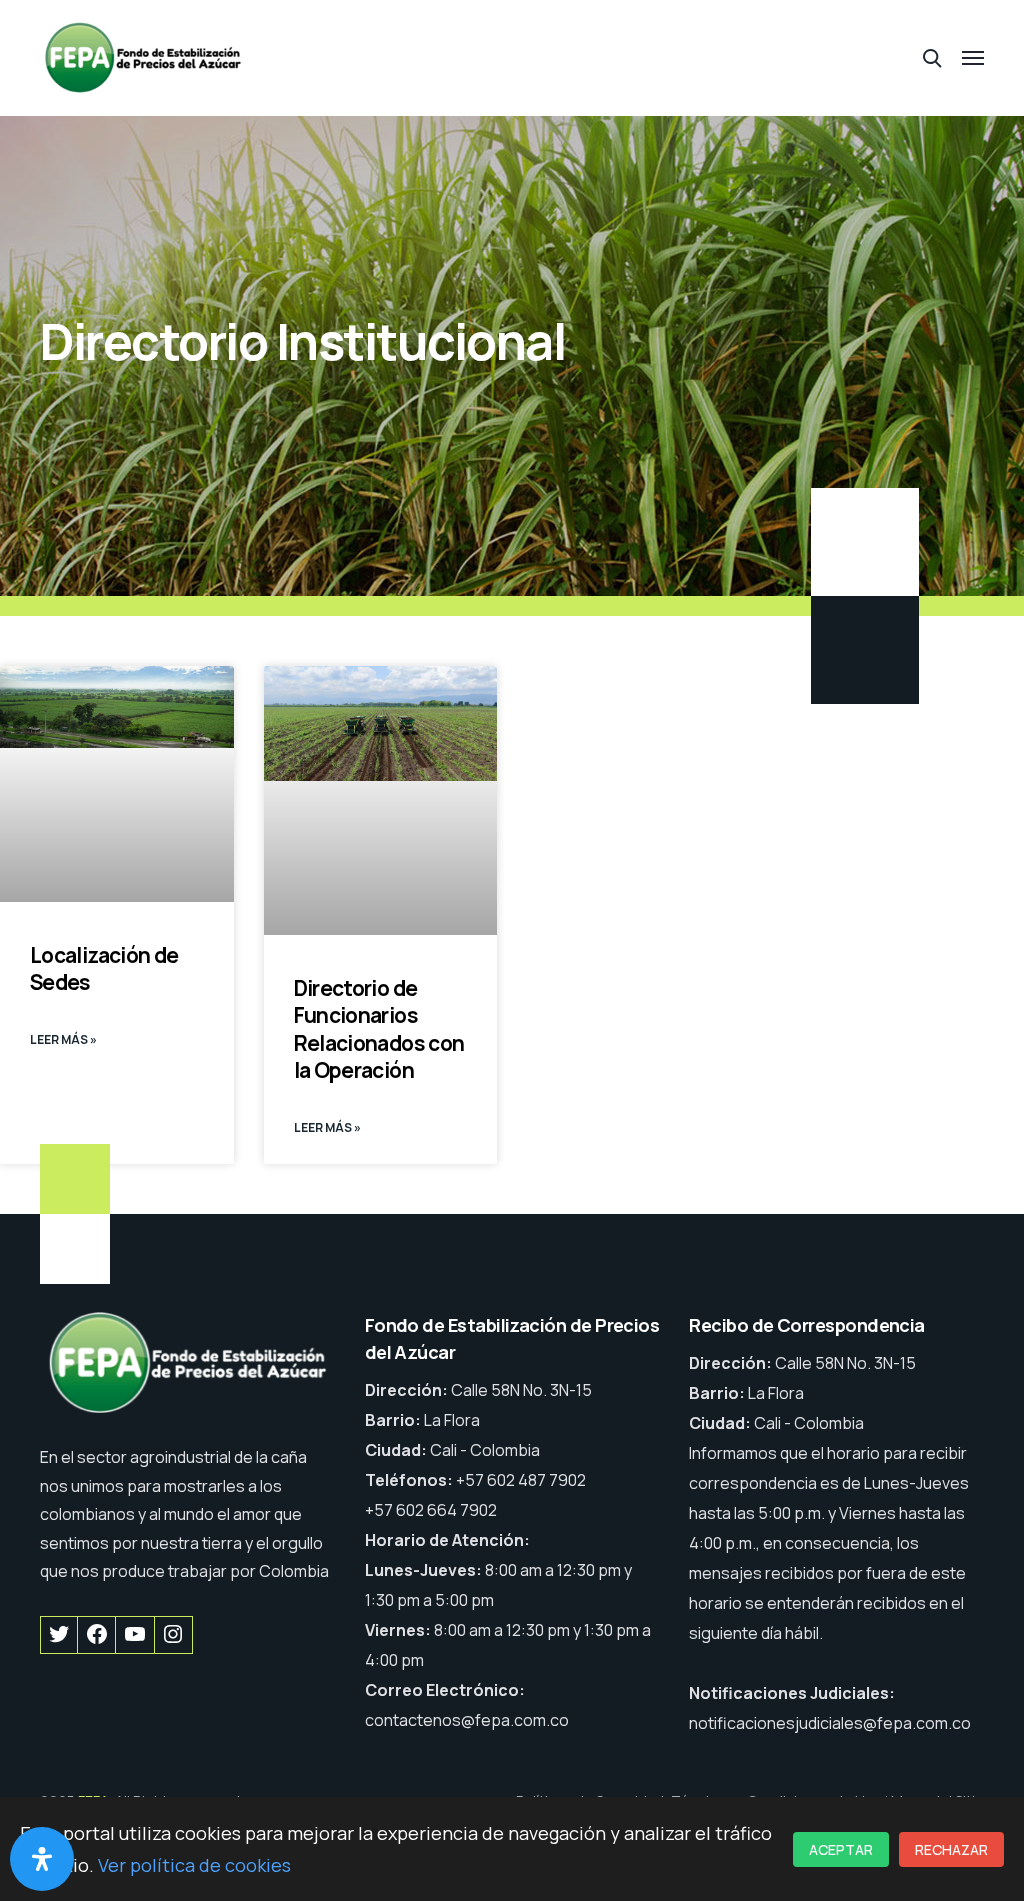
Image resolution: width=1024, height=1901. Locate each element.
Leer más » (63, 1039)
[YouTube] (134, 1635)
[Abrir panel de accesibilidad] (42, 1859)
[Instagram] (173, 1635)
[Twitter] (59, 1635)
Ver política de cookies (194, 1865)
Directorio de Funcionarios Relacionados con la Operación (379, 1029)
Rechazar (951, 1849)
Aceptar (841, 1849)
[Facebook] (96, 1635)
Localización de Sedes (104, 968)
